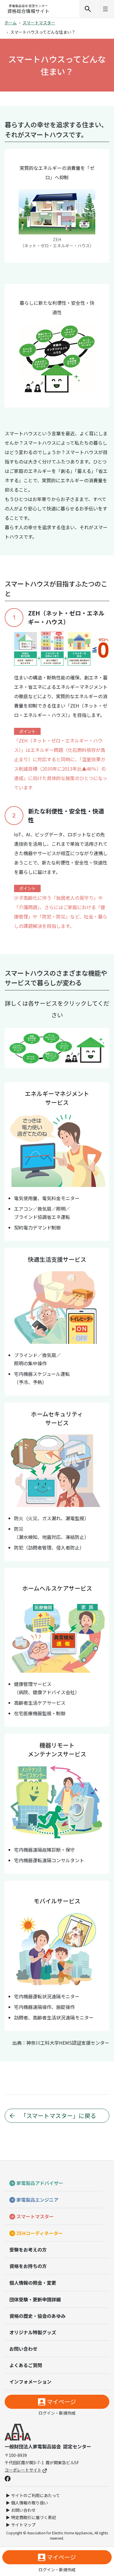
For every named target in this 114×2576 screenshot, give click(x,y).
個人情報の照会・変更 (33, 2283)
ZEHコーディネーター (40, 2233)
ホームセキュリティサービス (51, 1035)
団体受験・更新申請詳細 (35, 2299)
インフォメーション (30, 2382)
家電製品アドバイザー (40, 2183)
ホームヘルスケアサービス (64, 1046)
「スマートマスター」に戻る (58, 2116)
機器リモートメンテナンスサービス (50, 1059)
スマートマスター (39, 23)
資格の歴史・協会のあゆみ (37, 2316)
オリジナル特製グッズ (33, 2332)
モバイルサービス (28, 1061)
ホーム (11, 23)
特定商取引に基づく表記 (34, 2517)
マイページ (61, 2402)
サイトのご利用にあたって (36, 2495)
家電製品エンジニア (37, 2200)
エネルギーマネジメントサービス (14, 1048)
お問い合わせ (23, 2349)
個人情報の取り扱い (30, 2503)
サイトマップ (23, 2525)
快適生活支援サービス (29, 1036)
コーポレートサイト (23, 2470)
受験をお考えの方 (28, 2249)
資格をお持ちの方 (28, 2266)
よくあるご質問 (26, 2365)
